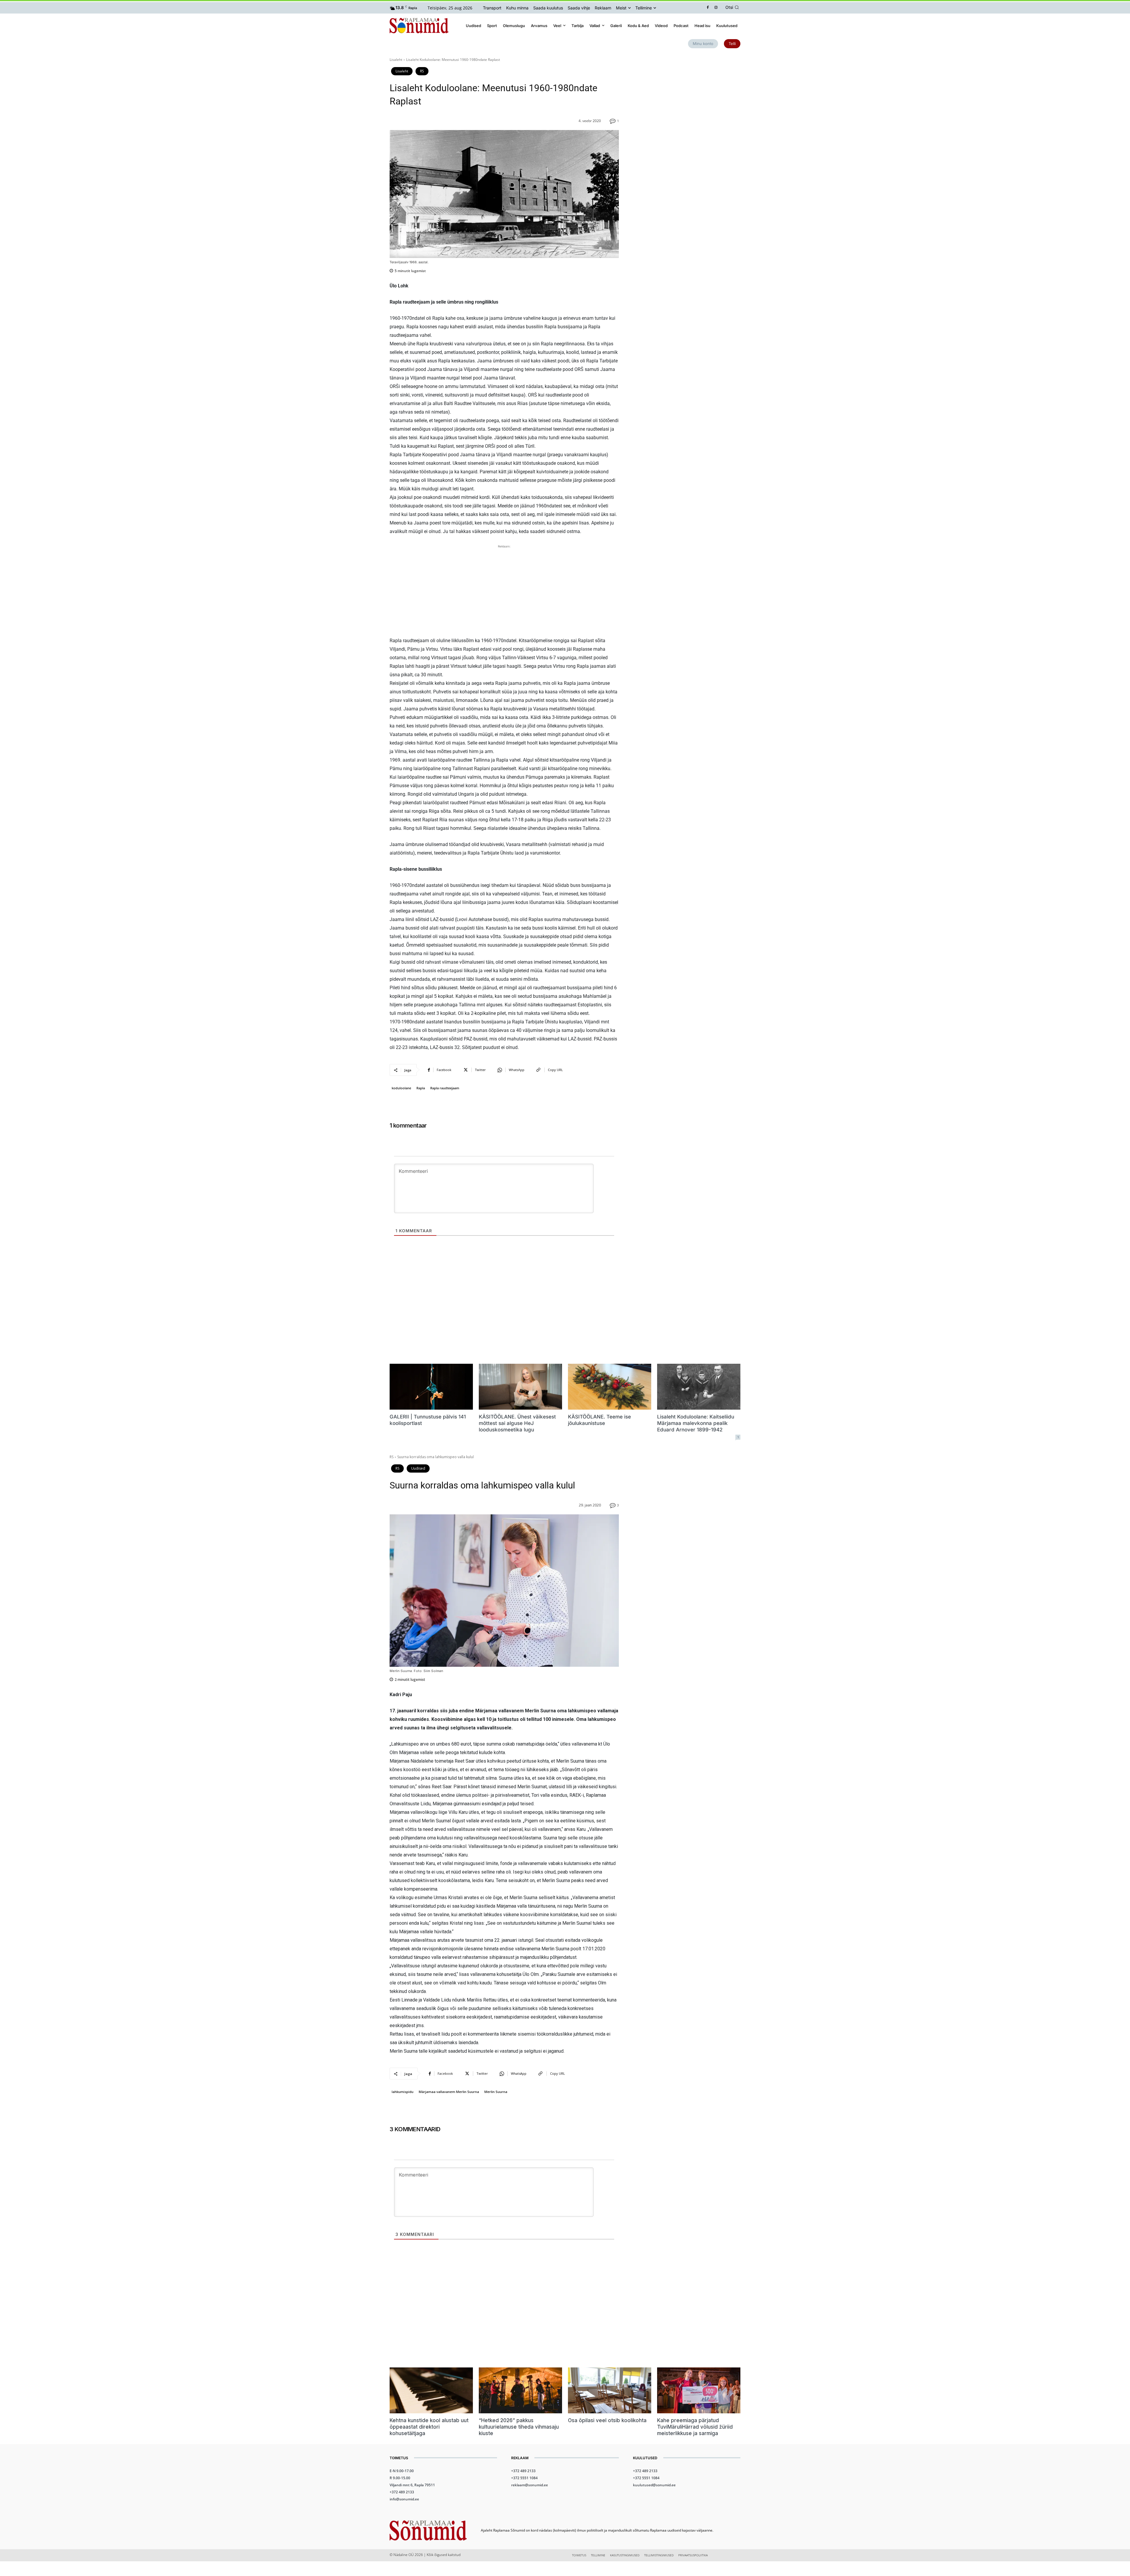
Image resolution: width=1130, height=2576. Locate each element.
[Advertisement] (504, 591)
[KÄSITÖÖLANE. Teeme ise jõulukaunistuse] (610, 1387)
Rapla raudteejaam (445, 1088)
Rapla (421, 1088)
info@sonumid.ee (404, 2499)
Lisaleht (396, 60)
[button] (733, 7)
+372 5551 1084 (524, 2478)
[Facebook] (708, 8)
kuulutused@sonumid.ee (654, 2485)
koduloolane (401, 1088)
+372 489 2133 (402, 2492)
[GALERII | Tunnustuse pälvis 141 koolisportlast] (431, 1387)
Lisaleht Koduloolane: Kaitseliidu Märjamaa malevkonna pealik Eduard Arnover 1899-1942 (696, 1423)
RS (422, 71)
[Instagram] (716, 8)
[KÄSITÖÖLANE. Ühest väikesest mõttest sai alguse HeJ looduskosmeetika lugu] (520, 1387)
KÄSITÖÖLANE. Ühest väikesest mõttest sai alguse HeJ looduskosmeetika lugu (517, 1423)
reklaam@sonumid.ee (530, 2485)
